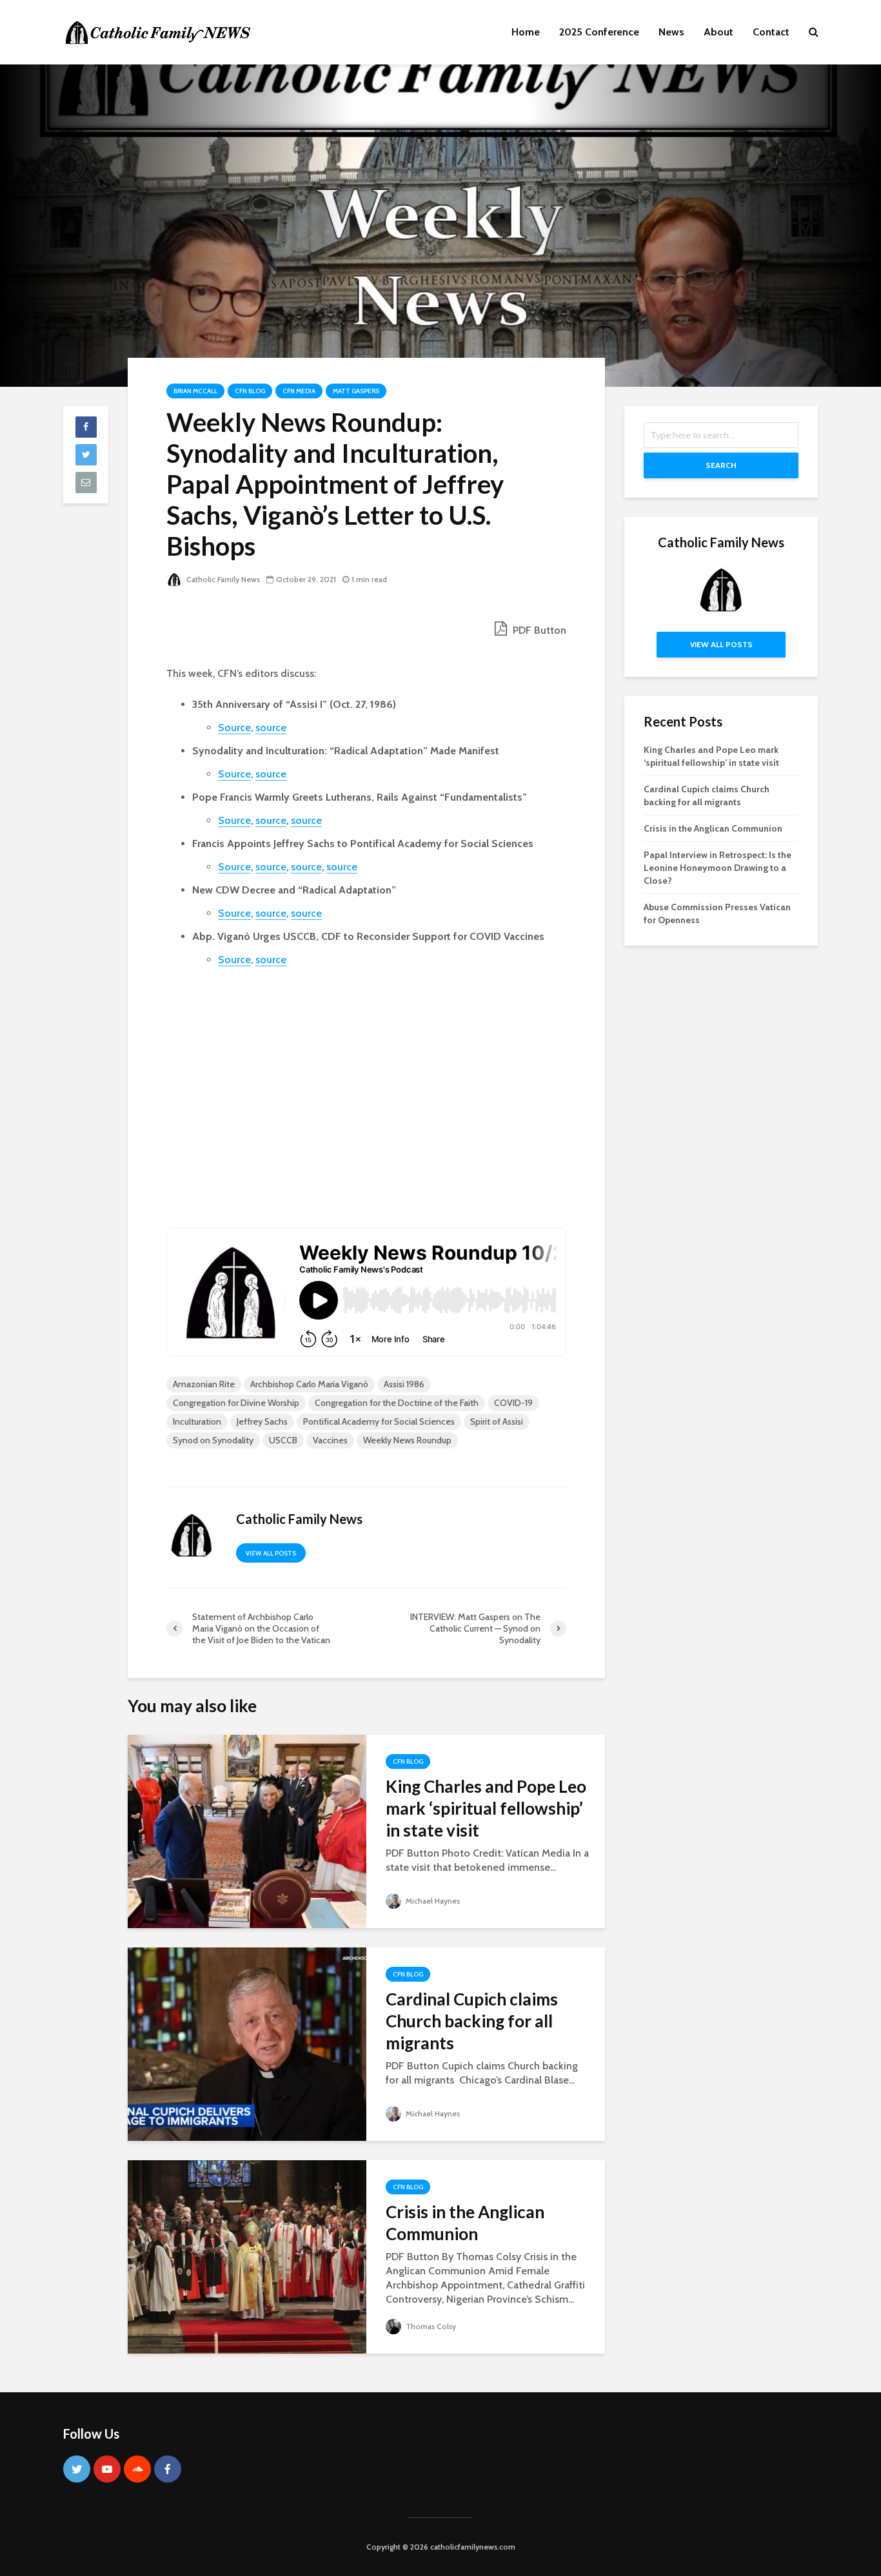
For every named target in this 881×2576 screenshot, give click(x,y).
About (718, 32)
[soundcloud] (137, 2469)
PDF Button (538, 630)
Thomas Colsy (430, 2326)
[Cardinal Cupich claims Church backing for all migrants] (247, 2043)
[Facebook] (168, 2469)
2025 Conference (599, 32)
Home (526, 32)
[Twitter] (77, 2469)
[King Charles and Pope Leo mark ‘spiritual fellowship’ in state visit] (247, 1830)
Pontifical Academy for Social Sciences (379, 1421)
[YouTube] (107, 2469)
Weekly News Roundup (407, 1440)
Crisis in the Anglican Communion (465, 2223)
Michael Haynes (432, 1901)
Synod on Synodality (213, 1440)
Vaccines (330, 1440)
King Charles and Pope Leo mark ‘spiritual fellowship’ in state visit (486, 1808)
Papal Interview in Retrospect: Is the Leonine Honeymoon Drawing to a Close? (718, 868)
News (671, 32)
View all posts (271, 1553)
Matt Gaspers (356, 391)
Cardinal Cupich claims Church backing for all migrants (472, 2021)
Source (234, 727)
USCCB (283, 1440)
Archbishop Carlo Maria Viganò (309, 1384)
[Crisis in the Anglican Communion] (247, 2256)
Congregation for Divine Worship (236, 1403)
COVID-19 (513, 1403)
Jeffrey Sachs (262, 1421)
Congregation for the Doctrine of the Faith (397, 1403)
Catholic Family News (222, 579)
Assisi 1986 (404, 1384)
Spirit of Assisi (497, 1421)
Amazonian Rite (204, 1384)
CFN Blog (250, 391)
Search (721, 465)
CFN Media (299, 391)
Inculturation (197, 1421)
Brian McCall (195, 391)
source (271, 727)
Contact (771, 32)
